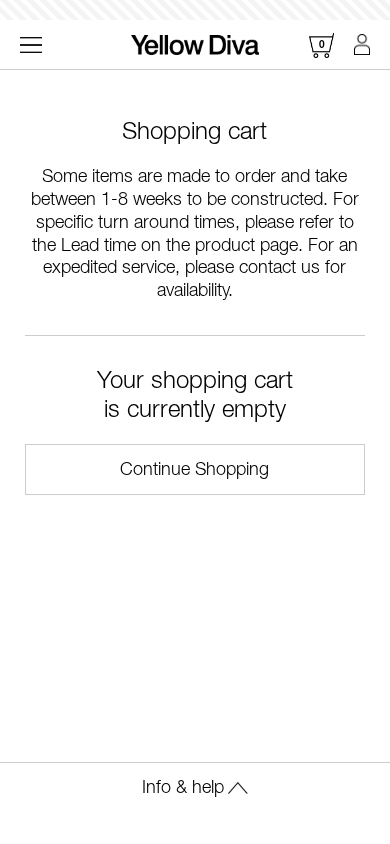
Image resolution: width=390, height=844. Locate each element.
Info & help (183, 788)
